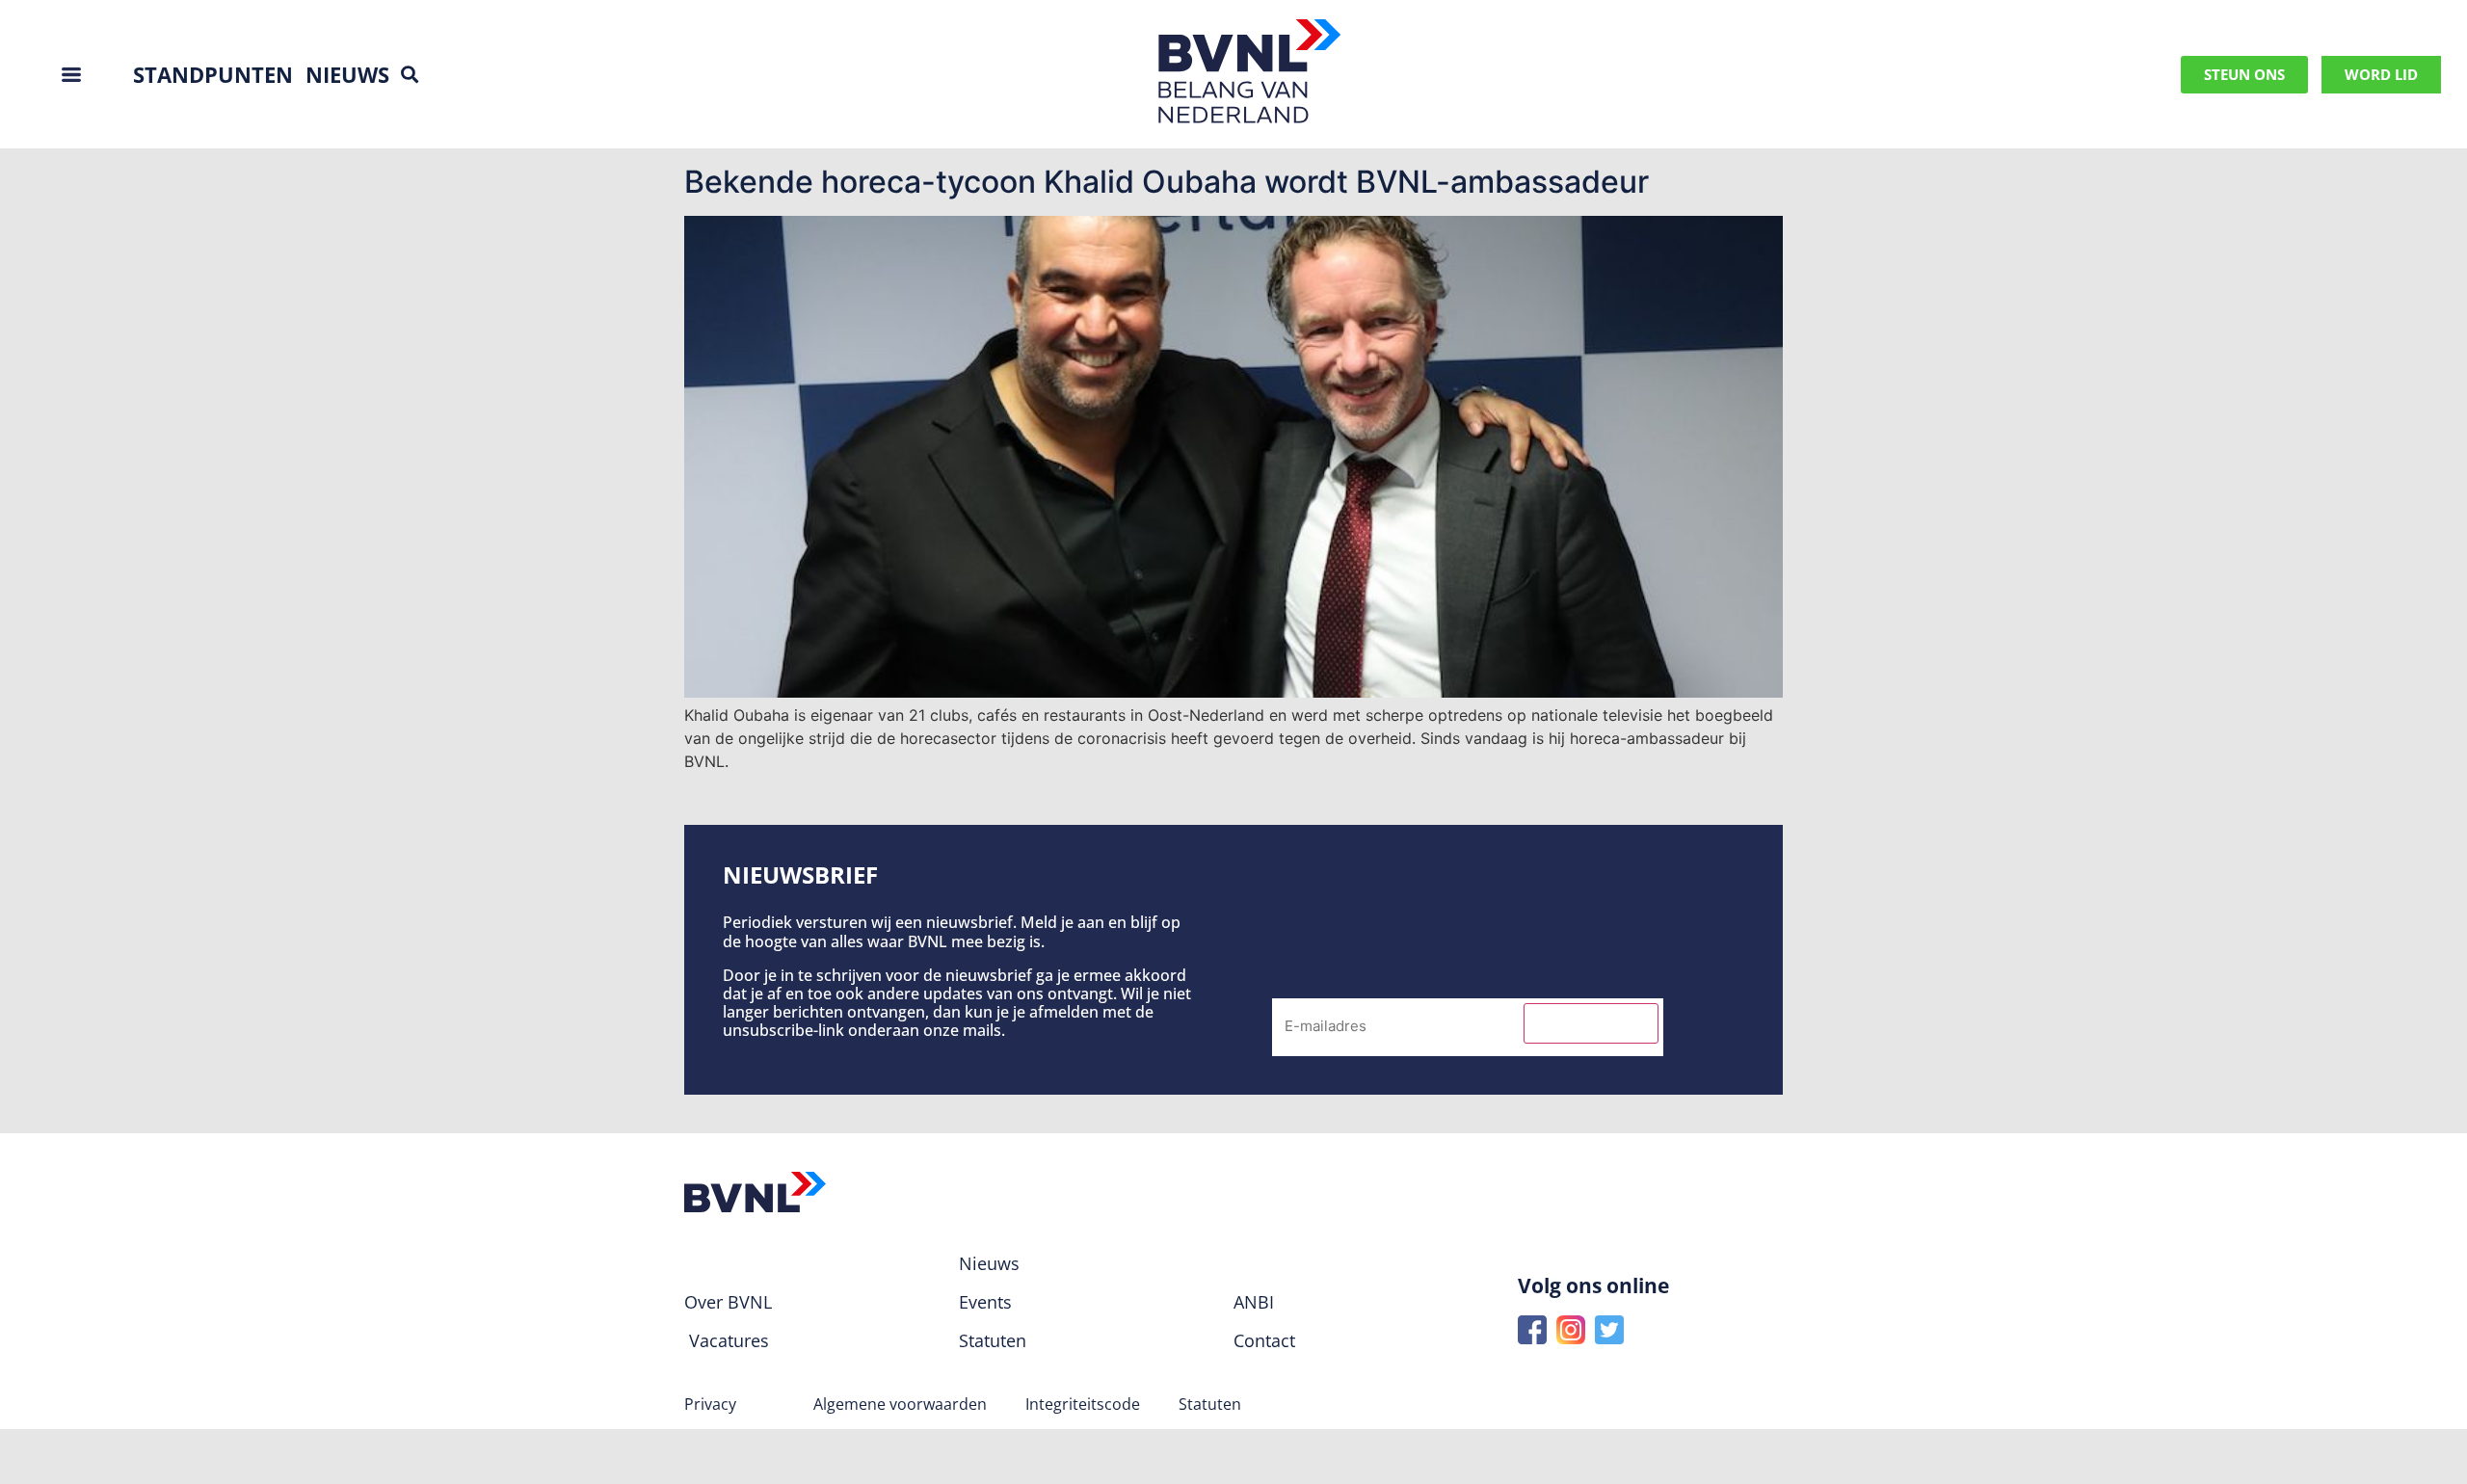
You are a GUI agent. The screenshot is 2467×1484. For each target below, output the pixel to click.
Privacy (710, 1404)
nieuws (347, 74)
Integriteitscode (1083, 1404)
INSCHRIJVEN (1591, 1023)
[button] (409, 75)
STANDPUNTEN (213, 74)
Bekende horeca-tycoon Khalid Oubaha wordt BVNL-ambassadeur (1167, 182)
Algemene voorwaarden (900, 1404)
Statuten (1210, 1404)
